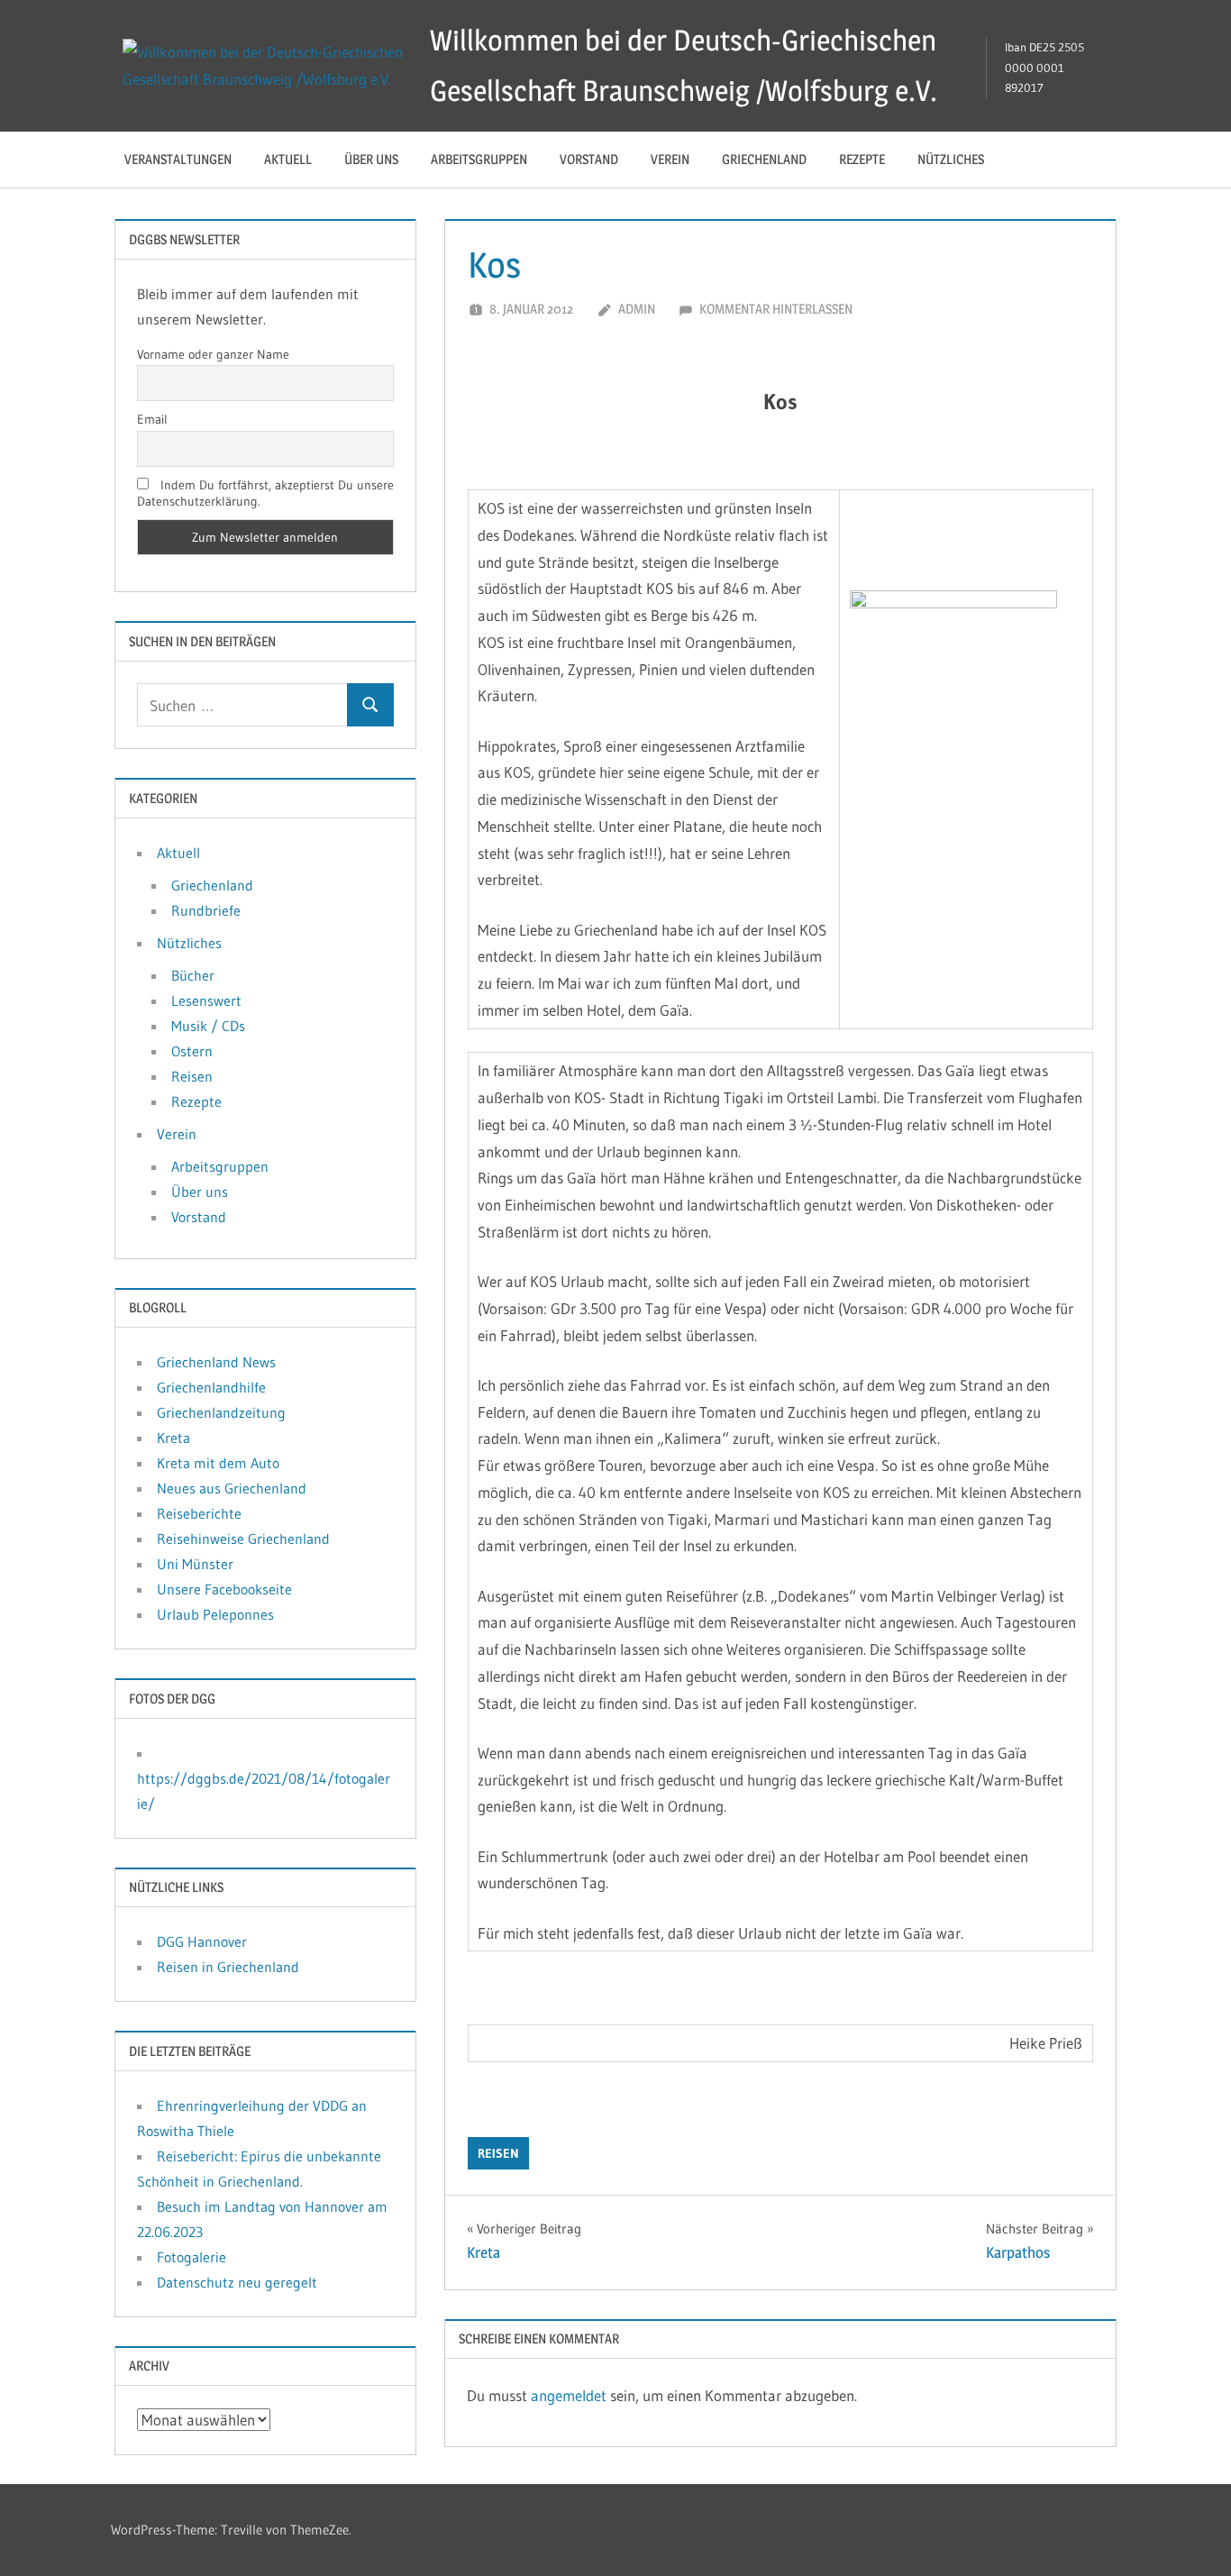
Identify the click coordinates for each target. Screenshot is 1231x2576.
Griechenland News (216, 1362)
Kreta (173, 1438)
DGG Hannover (202, 1941)
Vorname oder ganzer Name (213, 354)
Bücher (193, 975)
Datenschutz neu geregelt (237, 2282)
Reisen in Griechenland (228, 1967)
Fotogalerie (191, 2257)
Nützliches (951, 159)
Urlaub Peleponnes (215, 1614)
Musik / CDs (208, 1026)
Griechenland (764, 159)
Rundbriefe (206, 910)
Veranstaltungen (178, 159)
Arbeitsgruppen (479, 159)
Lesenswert (206, 1000)
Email (152, 419)
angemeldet (569, 2395)
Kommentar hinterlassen (776, 309)
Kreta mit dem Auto (218, 1463)
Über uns (371, 159)
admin (637, 309)
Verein (670, 159)
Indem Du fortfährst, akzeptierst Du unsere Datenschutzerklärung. (265, 493)
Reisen (498, 2153)
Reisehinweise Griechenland (243, 1539)
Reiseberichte (199, 1513)
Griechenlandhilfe (211, 1387)
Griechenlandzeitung (221, 1412)
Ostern (192, 1051)
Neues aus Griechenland (232, 1488)
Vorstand (589, 159)
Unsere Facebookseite (224, 1589)
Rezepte (862, 159)
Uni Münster (195, 1564)
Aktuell (288, 159)
